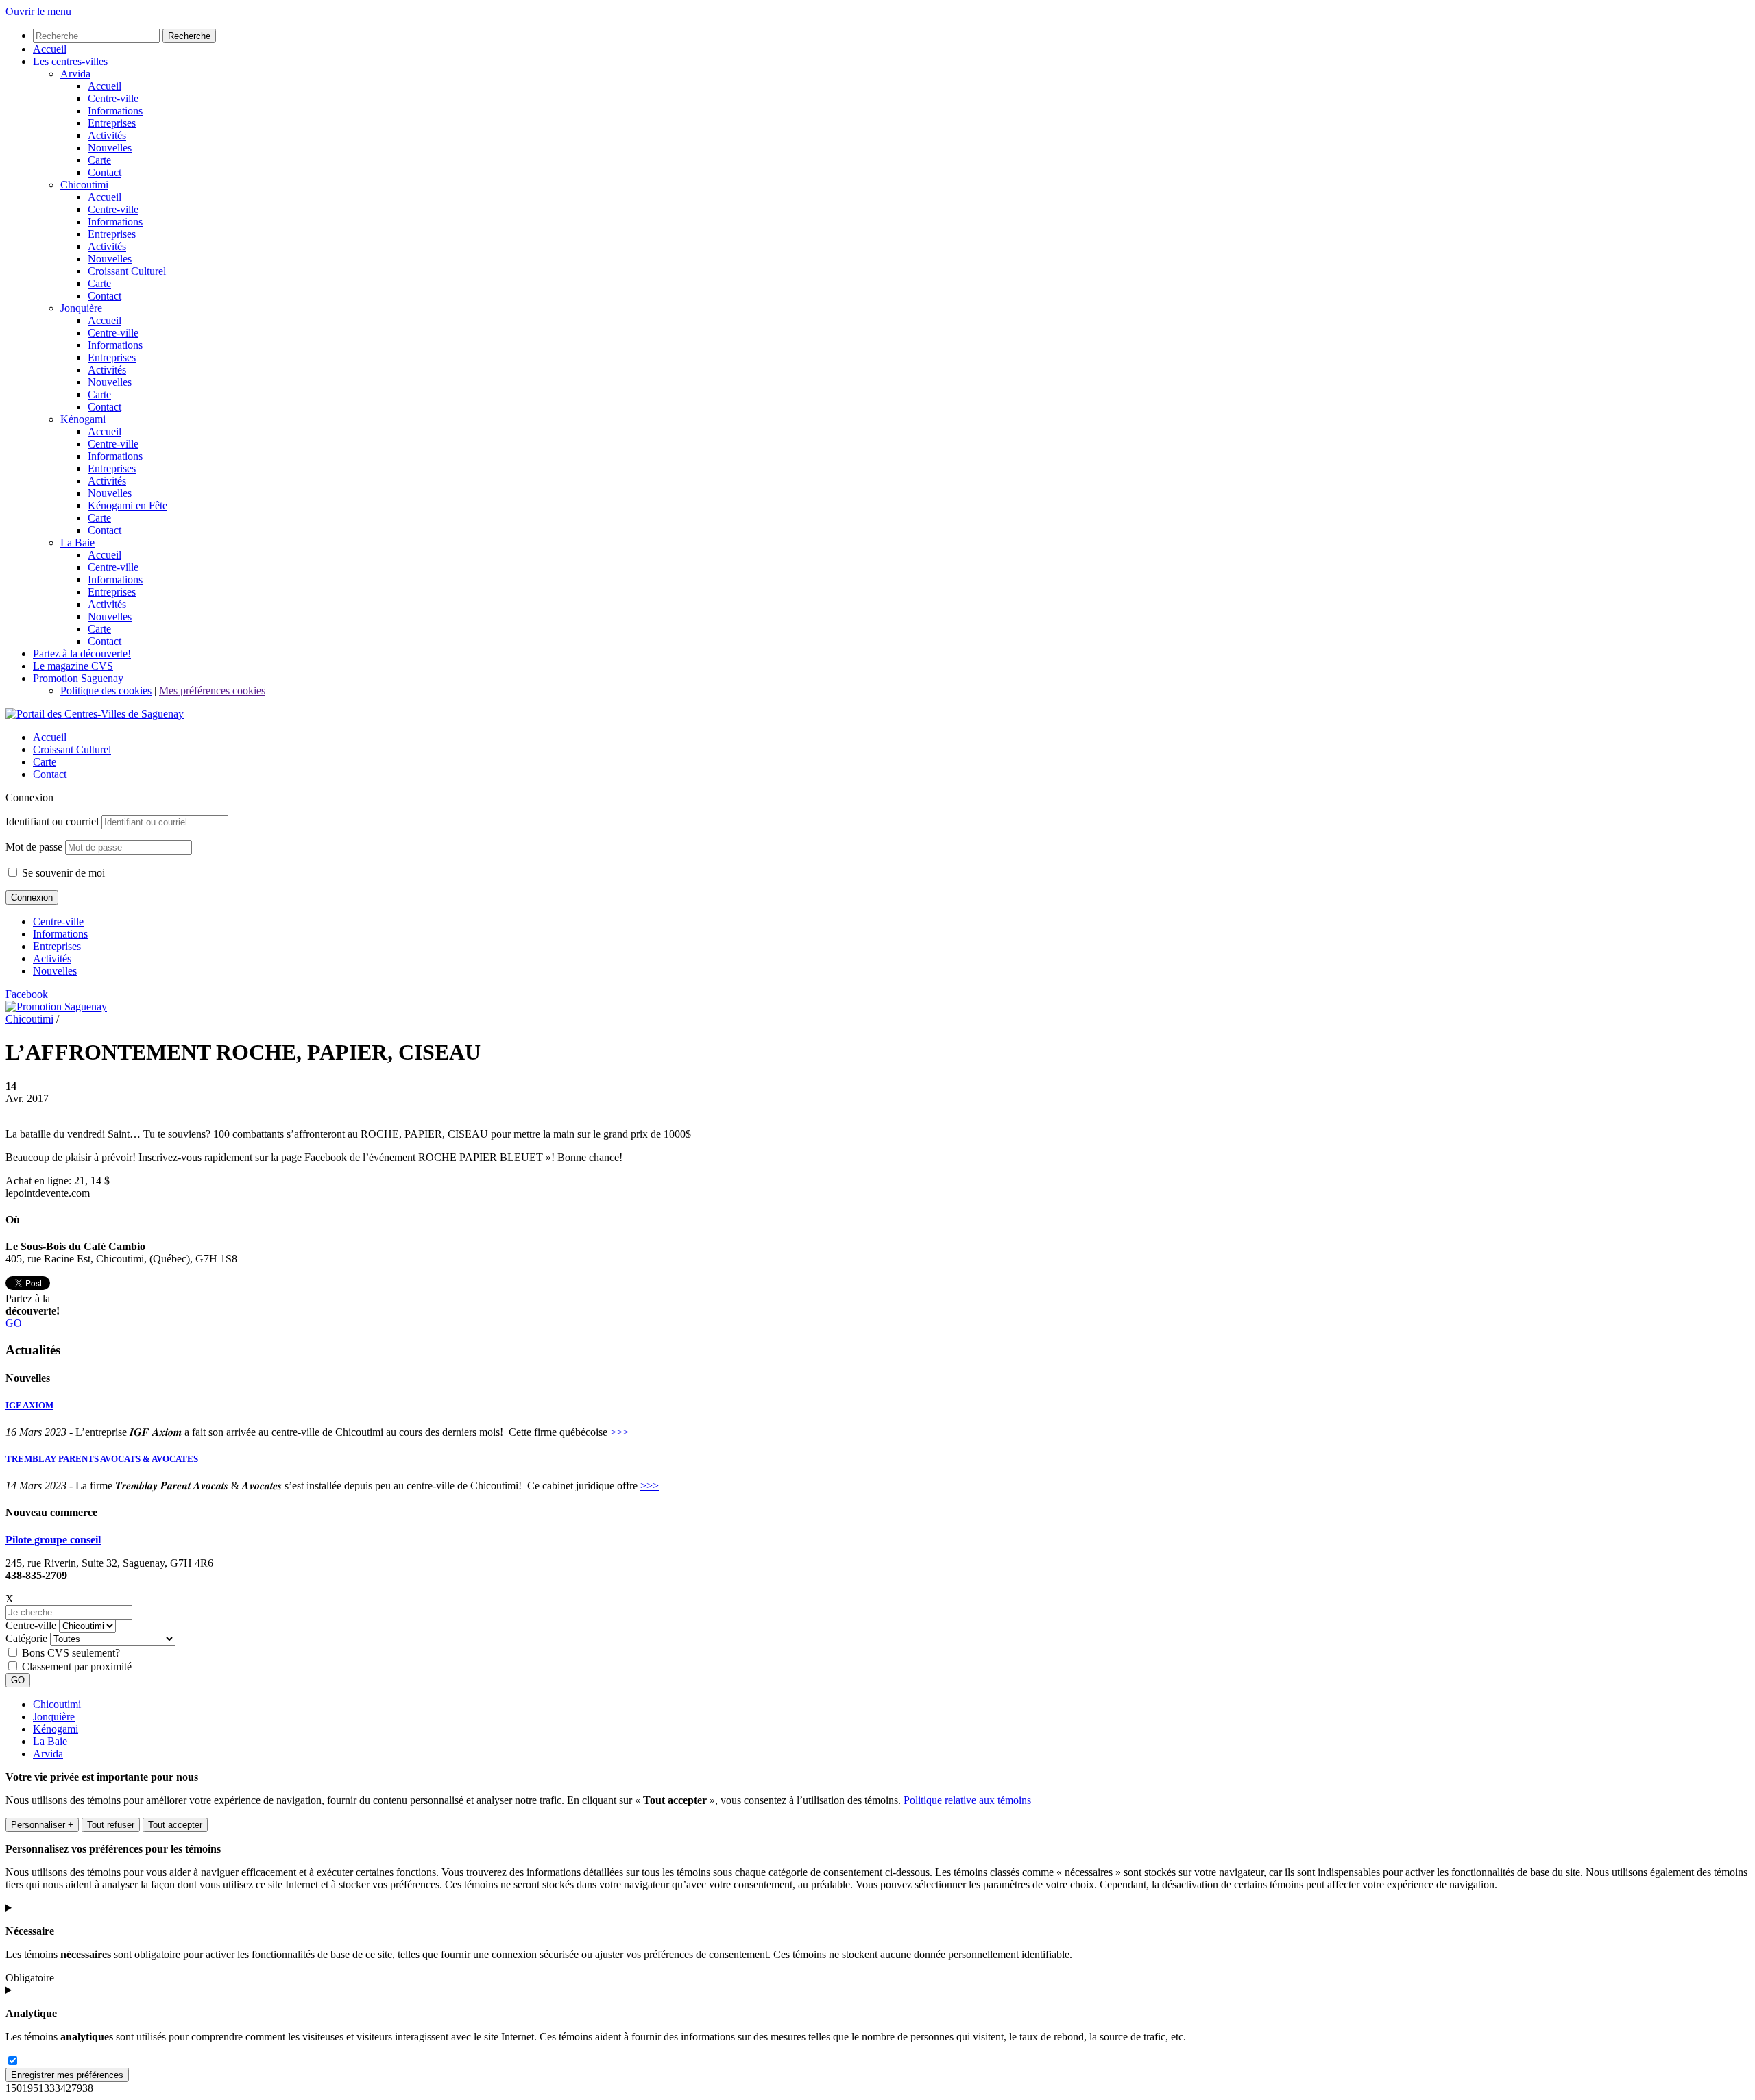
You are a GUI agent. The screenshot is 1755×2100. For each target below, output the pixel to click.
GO (14, 1323)
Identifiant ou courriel (52, 821)
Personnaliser (42, 1825)
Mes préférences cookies (212, 691)
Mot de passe (34, 847)
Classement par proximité (77, 1666)
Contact (50, 774)
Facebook (27, 994)
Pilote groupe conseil (53, 1540)
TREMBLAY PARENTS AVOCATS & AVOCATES (102, 1459)
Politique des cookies (106, 691)
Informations (60, 934)
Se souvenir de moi (62, 873)
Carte (45, 762)
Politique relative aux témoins (967, 1800)
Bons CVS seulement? (71, 1653)
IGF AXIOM (29, 1405)
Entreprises (57, 946)
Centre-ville (58, 921)
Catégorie (26, 1638)
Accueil (50, 737)
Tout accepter (175, 1825)
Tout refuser (111, 1825)
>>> (619, 1432)
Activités (52, 959)
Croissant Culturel (72, 749)
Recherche (189, 36)
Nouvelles (55, 971)
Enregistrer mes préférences (67, 2075)
